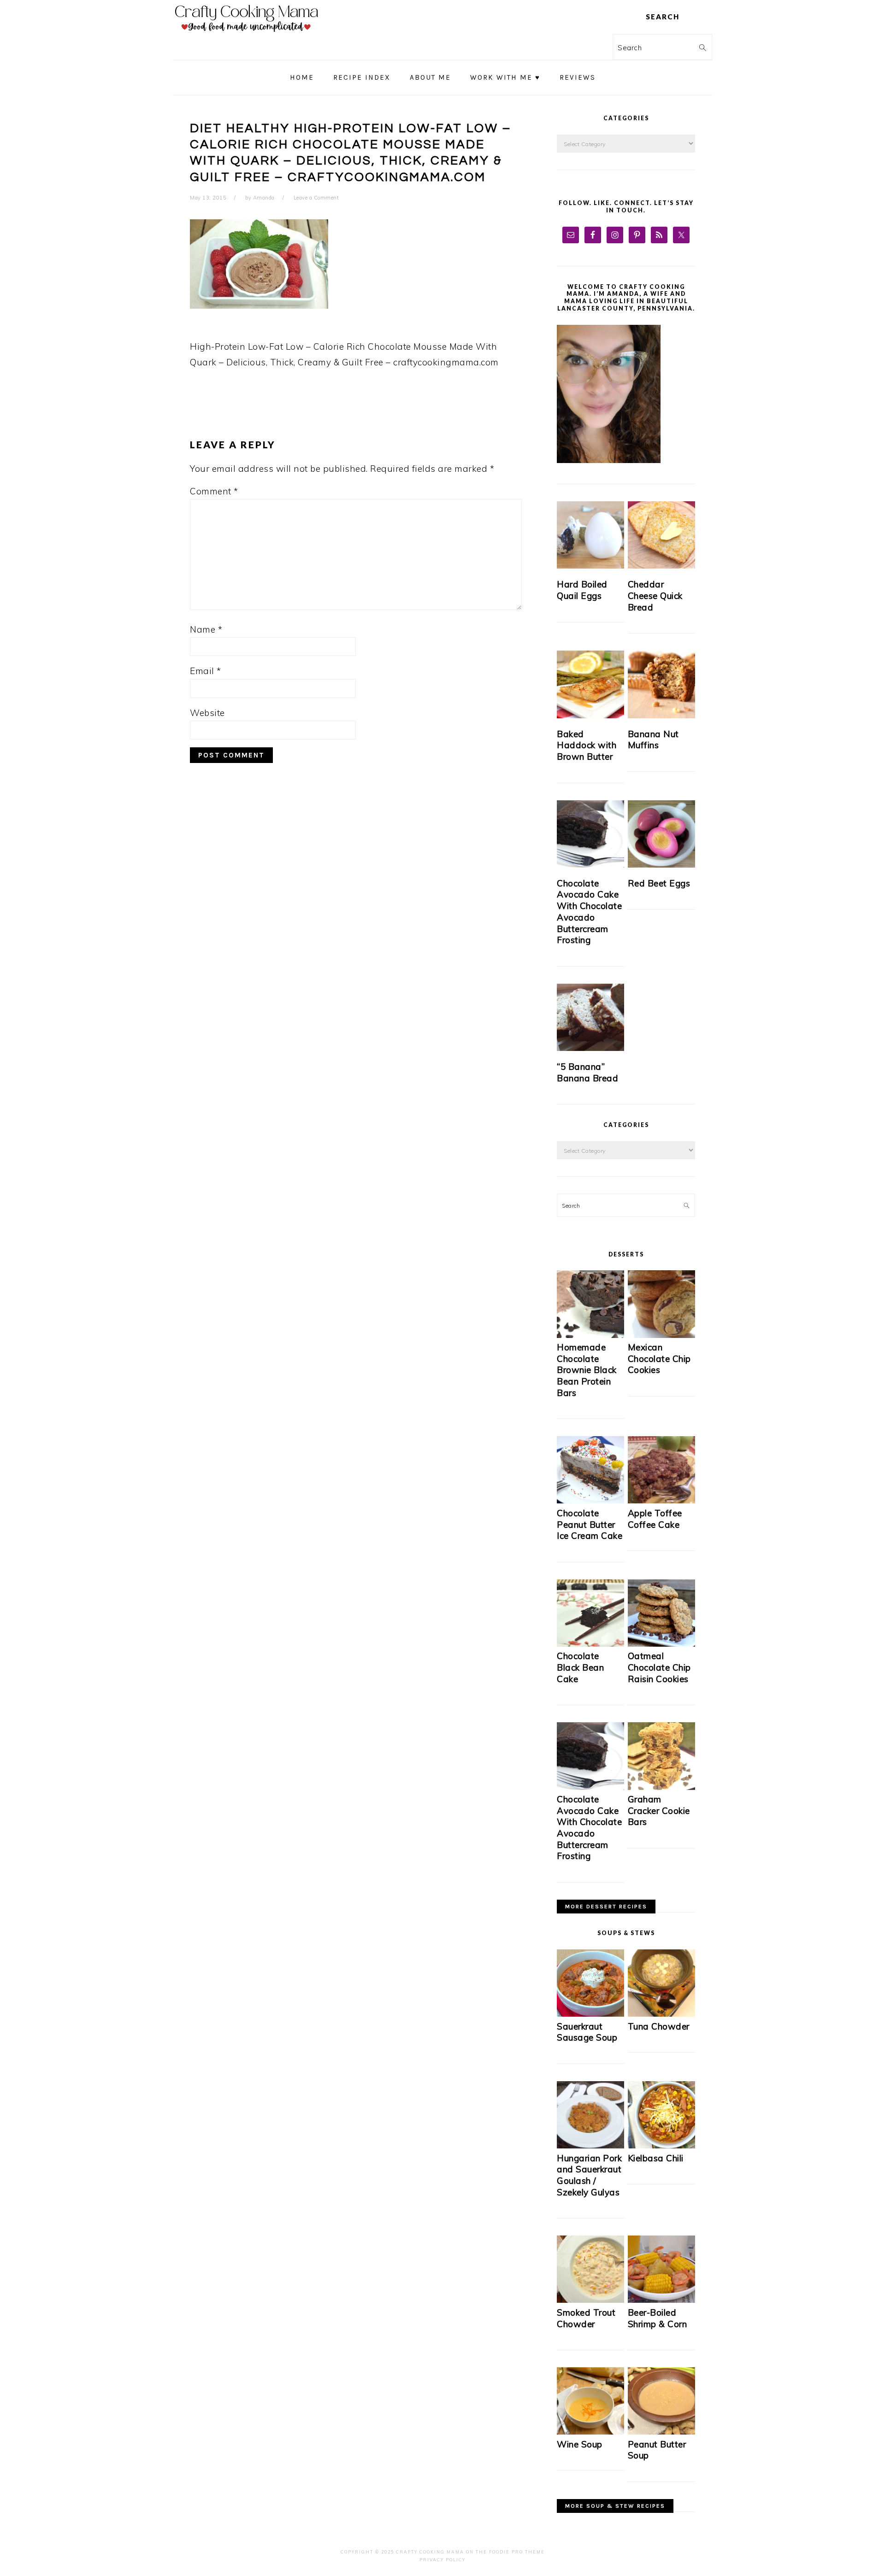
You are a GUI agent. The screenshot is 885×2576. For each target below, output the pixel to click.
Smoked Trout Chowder (586, 2318)
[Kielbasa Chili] (661, 2146)
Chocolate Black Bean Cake (580, 1667)
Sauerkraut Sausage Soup (587, 2032)
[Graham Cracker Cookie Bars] (661, 1787)
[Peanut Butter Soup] (661, 2432)
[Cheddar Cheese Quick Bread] (661, 535)
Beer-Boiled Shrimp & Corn (658, 2318)
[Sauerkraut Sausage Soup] (590, 2014)
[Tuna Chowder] (661, 2014)
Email (206, 671)
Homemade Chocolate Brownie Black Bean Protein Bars (587, 1370)
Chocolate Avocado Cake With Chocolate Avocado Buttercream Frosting (589, 912)
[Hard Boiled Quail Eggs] (590, 535)
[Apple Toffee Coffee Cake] (661, 1501)
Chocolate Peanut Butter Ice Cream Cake (590, 1524)
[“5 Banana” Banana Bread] (590, 1017)
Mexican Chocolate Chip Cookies (659, 1358)
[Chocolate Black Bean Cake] (590, 1644)
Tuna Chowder (659, 2026)
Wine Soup (580, 2444)
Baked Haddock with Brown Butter (587, 745)
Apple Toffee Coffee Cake (655, 1519)
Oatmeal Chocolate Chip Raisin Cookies (659, 1667)
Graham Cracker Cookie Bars (659, 1810)
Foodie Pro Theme (517, 2552)
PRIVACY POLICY (442, 2560)
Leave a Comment (316, 198)
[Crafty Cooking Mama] (247, 34)
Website (207, 713)
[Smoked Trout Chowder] (590, 2300)
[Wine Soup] (590, 2432)
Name (206, 629)
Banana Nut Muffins (653, 740)
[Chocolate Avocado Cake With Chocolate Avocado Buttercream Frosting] (590, 834)
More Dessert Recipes (606, 1907)
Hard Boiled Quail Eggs (582, 590)
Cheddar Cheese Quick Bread (655, 596)
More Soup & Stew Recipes (615, 2506)
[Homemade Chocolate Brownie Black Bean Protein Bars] (590, 1335)
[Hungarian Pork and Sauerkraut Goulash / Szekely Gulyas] (590, 2146)
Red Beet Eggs (659, 883)
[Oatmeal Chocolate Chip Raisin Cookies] (661, 1644)
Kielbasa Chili (656, 2158)
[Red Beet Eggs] (661, 834)
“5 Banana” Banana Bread (587, 1072)
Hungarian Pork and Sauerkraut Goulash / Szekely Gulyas (589, 2175)
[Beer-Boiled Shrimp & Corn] (661, 2300)
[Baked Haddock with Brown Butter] (590, 684)
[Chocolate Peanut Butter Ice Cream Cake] (590, 1501)
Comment (214, 491)
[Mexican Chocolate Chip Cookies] (661, 1335)
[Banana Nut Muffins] (661, 684)
